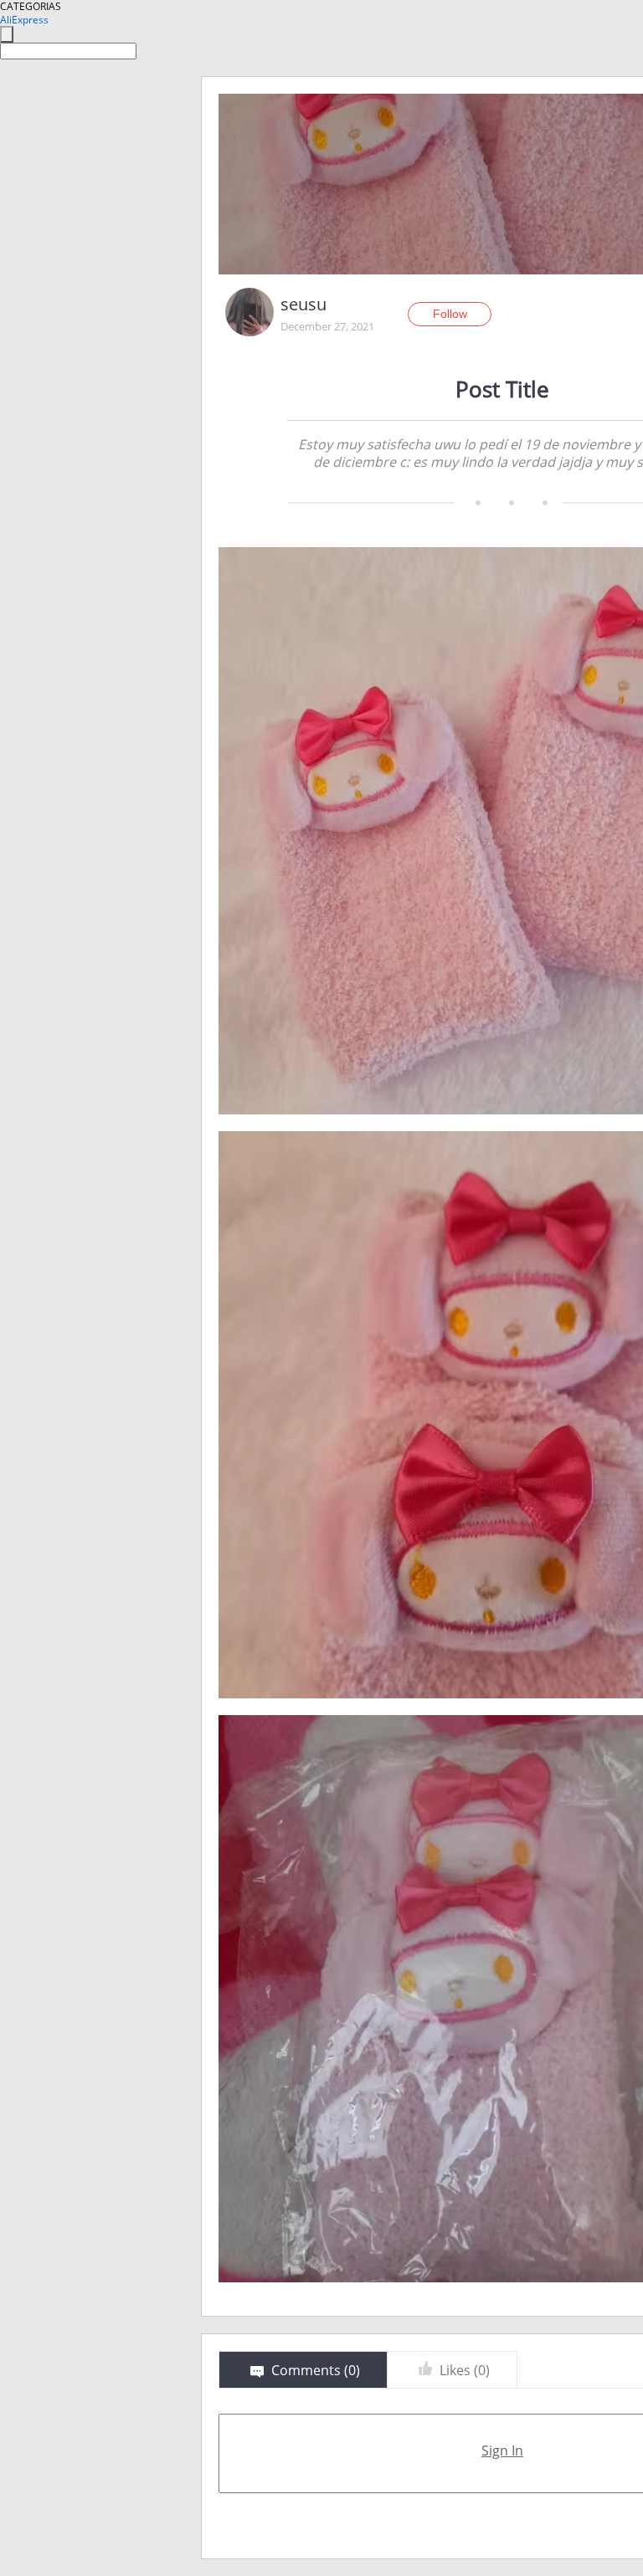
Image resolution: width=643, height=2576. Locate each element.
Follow (450, 314)
